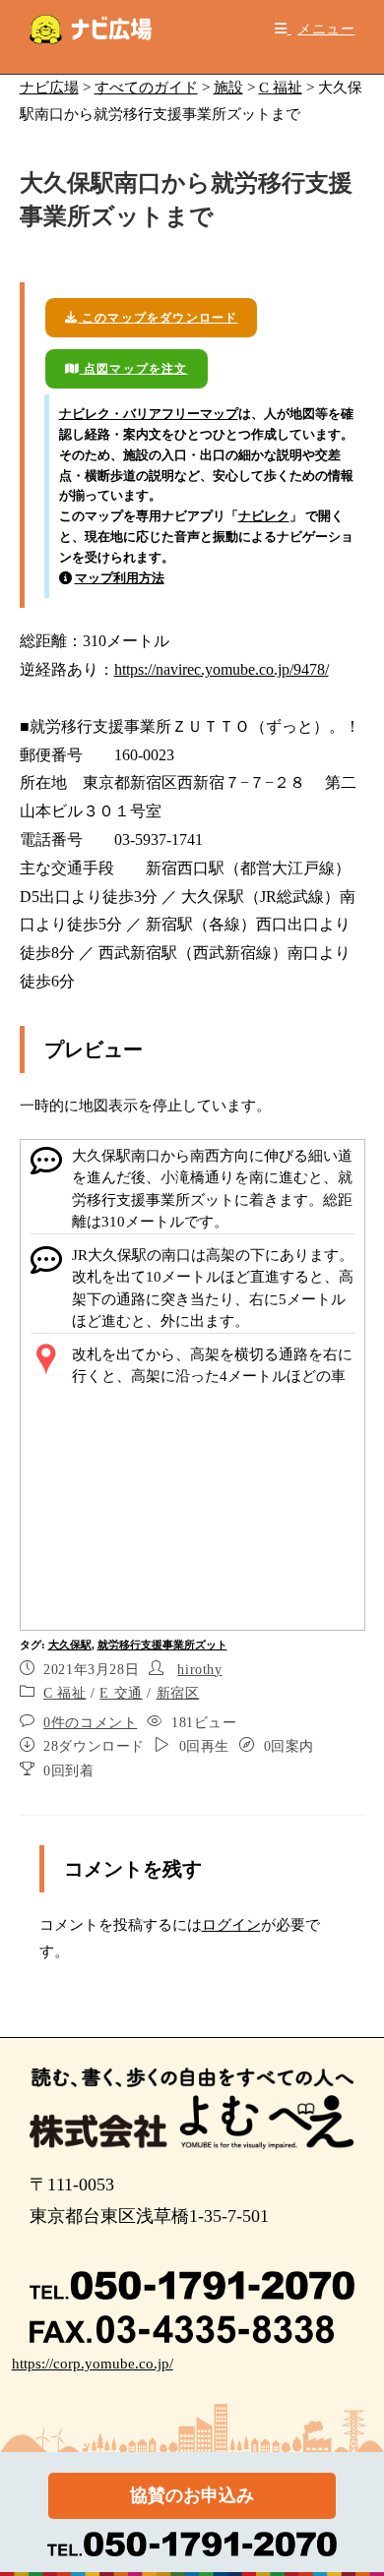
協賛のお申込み (192, 2495)
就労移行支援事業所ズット (162, 1645)
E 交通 (121, 1693)
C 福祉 (64, 1693)
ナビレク (264, 516)
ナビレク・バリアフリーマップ (149, 414)
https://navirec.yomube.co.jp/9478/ (222, 669)
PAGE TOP (355, 2482)
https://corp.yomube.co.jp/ (93, 2364)
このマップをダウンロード (158, 318)
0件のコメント (90, 1723)
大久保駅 (70, 1645)
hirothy (199, 1670)
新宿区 (178, 1693)
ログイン (231, 1925)
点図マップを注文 (134, 369)
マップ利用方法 (120, 578)
